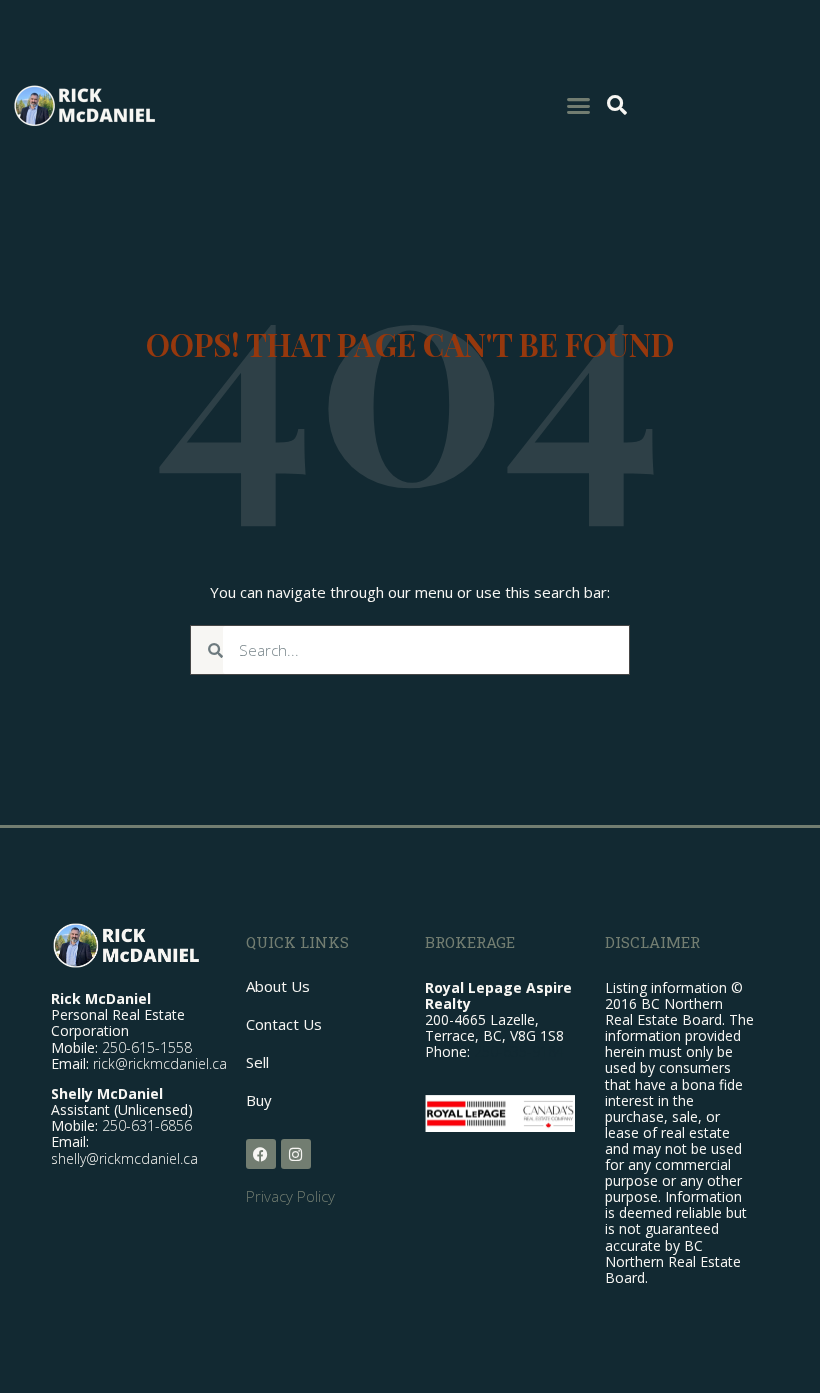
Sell (257, 1062)
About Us (278, 986)
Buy (259, 1100)
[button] (579, 105)
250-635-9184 (519, 1051)
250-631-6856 (147, 1125)
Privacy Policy (290, 1196)
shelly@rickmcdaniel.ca (124, 1158)
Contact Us (284, 1024)
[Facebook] (261, 1154)
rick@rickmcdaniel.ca (160, 1063)
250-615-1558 (147, 1047)
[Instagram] (296, 1154)
